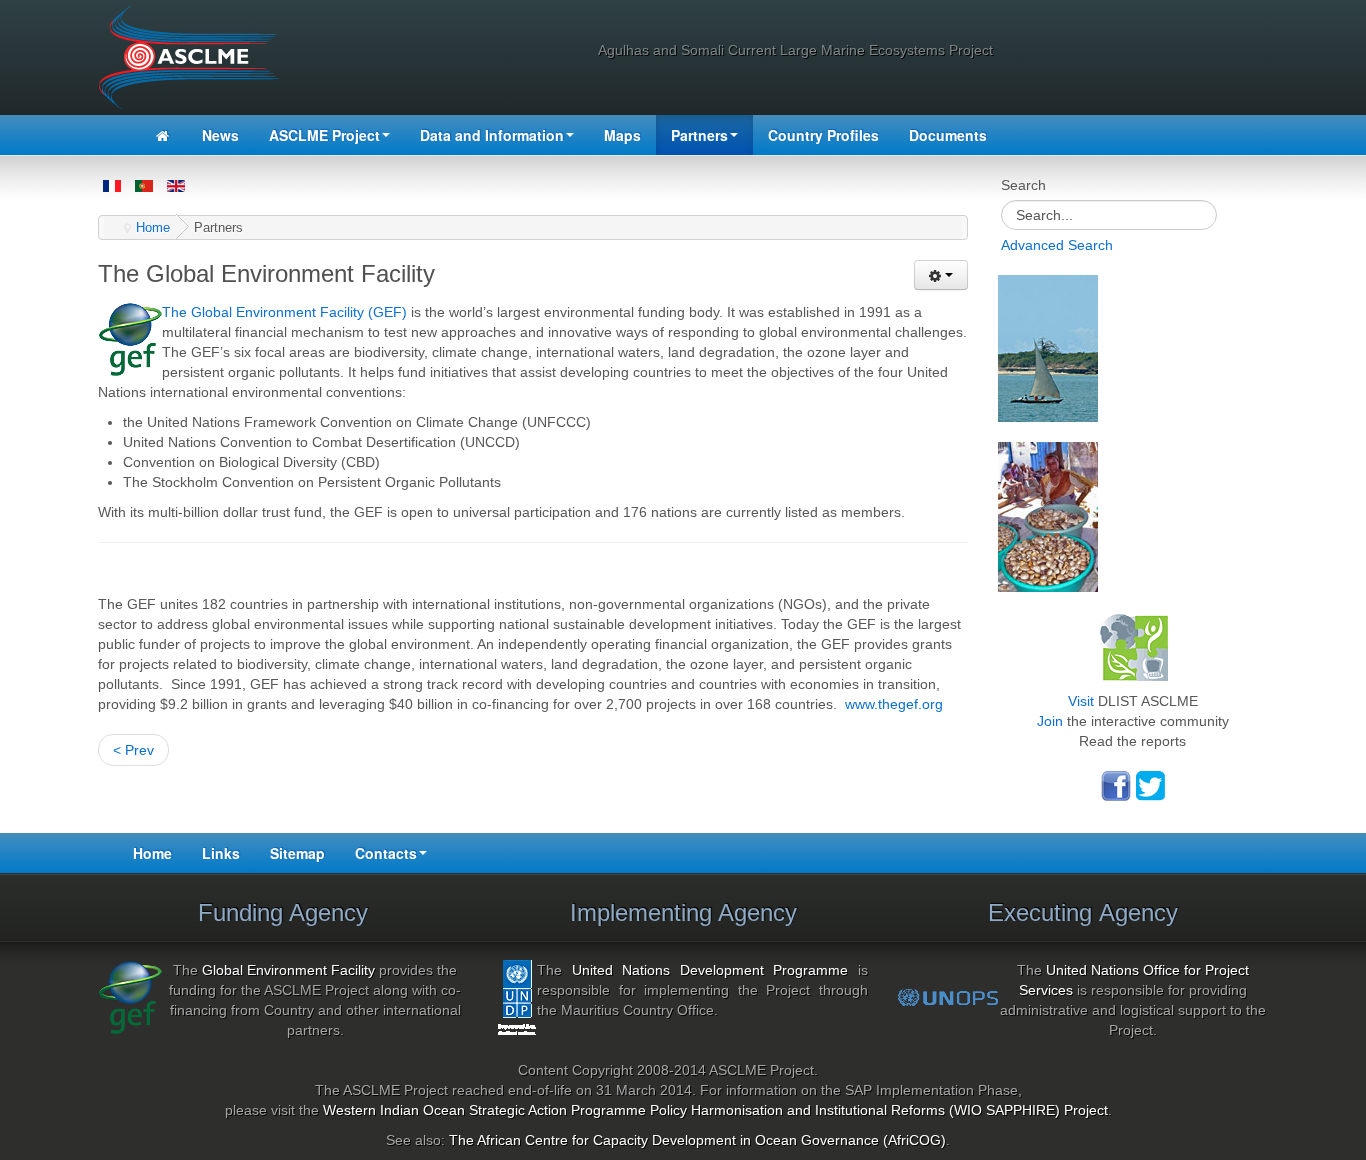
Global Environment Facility (288, 970)
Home (153, 228)
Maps (622, 135)
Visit (1081, 701)
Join (1050, 721)
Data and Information (492, 135)
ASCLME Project (324, 135)
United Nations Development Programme (710, 970)
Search (1023, 185)
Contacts (386, 853)
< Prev (133, 750)
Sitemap (297, 853)
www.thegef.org (894, 704)
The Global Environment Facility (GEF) (284, 312)
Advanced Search (1057, 245)
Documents (948, 135)
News (220, 135)
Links (221, 853)
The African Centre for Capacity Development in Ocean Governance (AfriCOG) (697, 1140)
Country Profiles (823, 135)
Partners (699, 135)
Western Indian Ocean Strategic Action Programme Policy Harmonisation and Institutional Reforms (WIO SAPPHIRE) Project (715, 1110)
